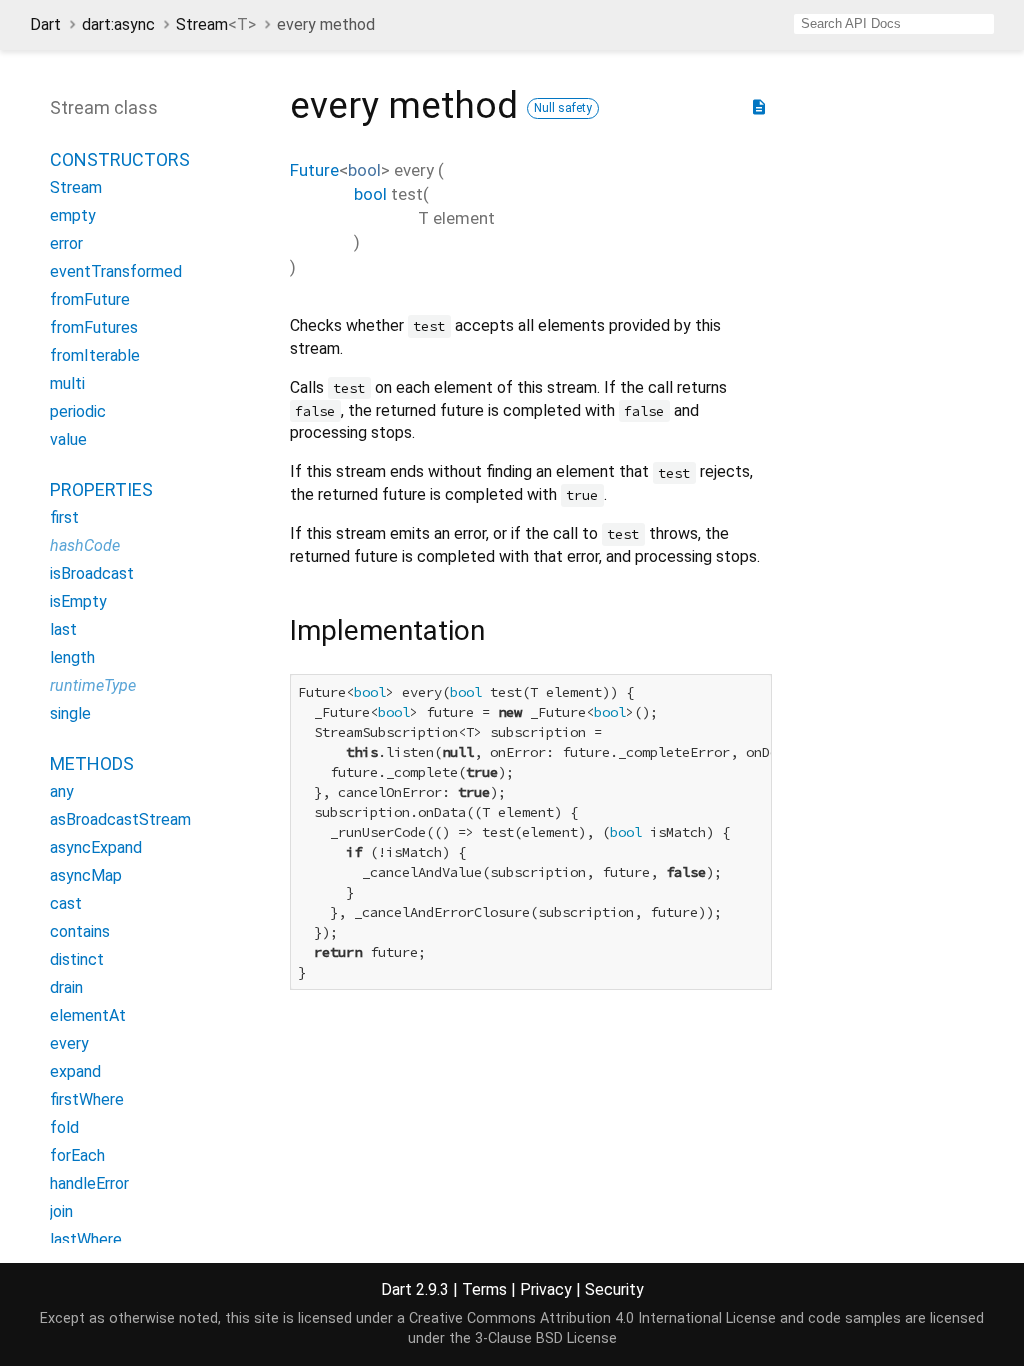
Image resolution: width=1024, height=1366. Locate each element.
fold (64, 1127)
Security (614, 1289)
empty (73, 215)
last (63, 629)
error (66, 243)
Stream (216, 24)
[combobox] (894, 24)
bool (364, 170)
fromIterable (95, 355)
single (70, 713)
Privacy (546, 1289)
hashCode (85, 545)
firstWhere (87, 1099)
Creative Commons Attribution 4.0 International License (592, 1318)
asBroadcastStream (120, 819)
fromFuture (90, 299)
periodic (78, 411)
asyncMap (86, 875)
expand (75, 1071)
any (62, 791)
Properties (101, 489)
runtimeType (93, 685)
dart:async (118, 24)
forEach (77, 1155)
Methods (92, 763)
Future (314, 170)
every (69, 1043)
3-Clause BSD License (546, 1338)
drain (66, 987)
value (68, 439)
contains (80, 931)
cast (66, 903)
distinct (77, 959)
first (64, 517)
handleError (89, 1183)
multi (67, 383)
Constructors (120, 159)
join (61, 1211)
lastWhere (86, 1239)
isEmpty (78, 601)
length (72, 657)
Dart (45, 24)
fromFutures (94, 327)
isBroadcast (92, 573)
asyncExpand (96, 847)
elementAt (88, 1015)
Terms (484, 1289)
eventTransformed (116, 271)
